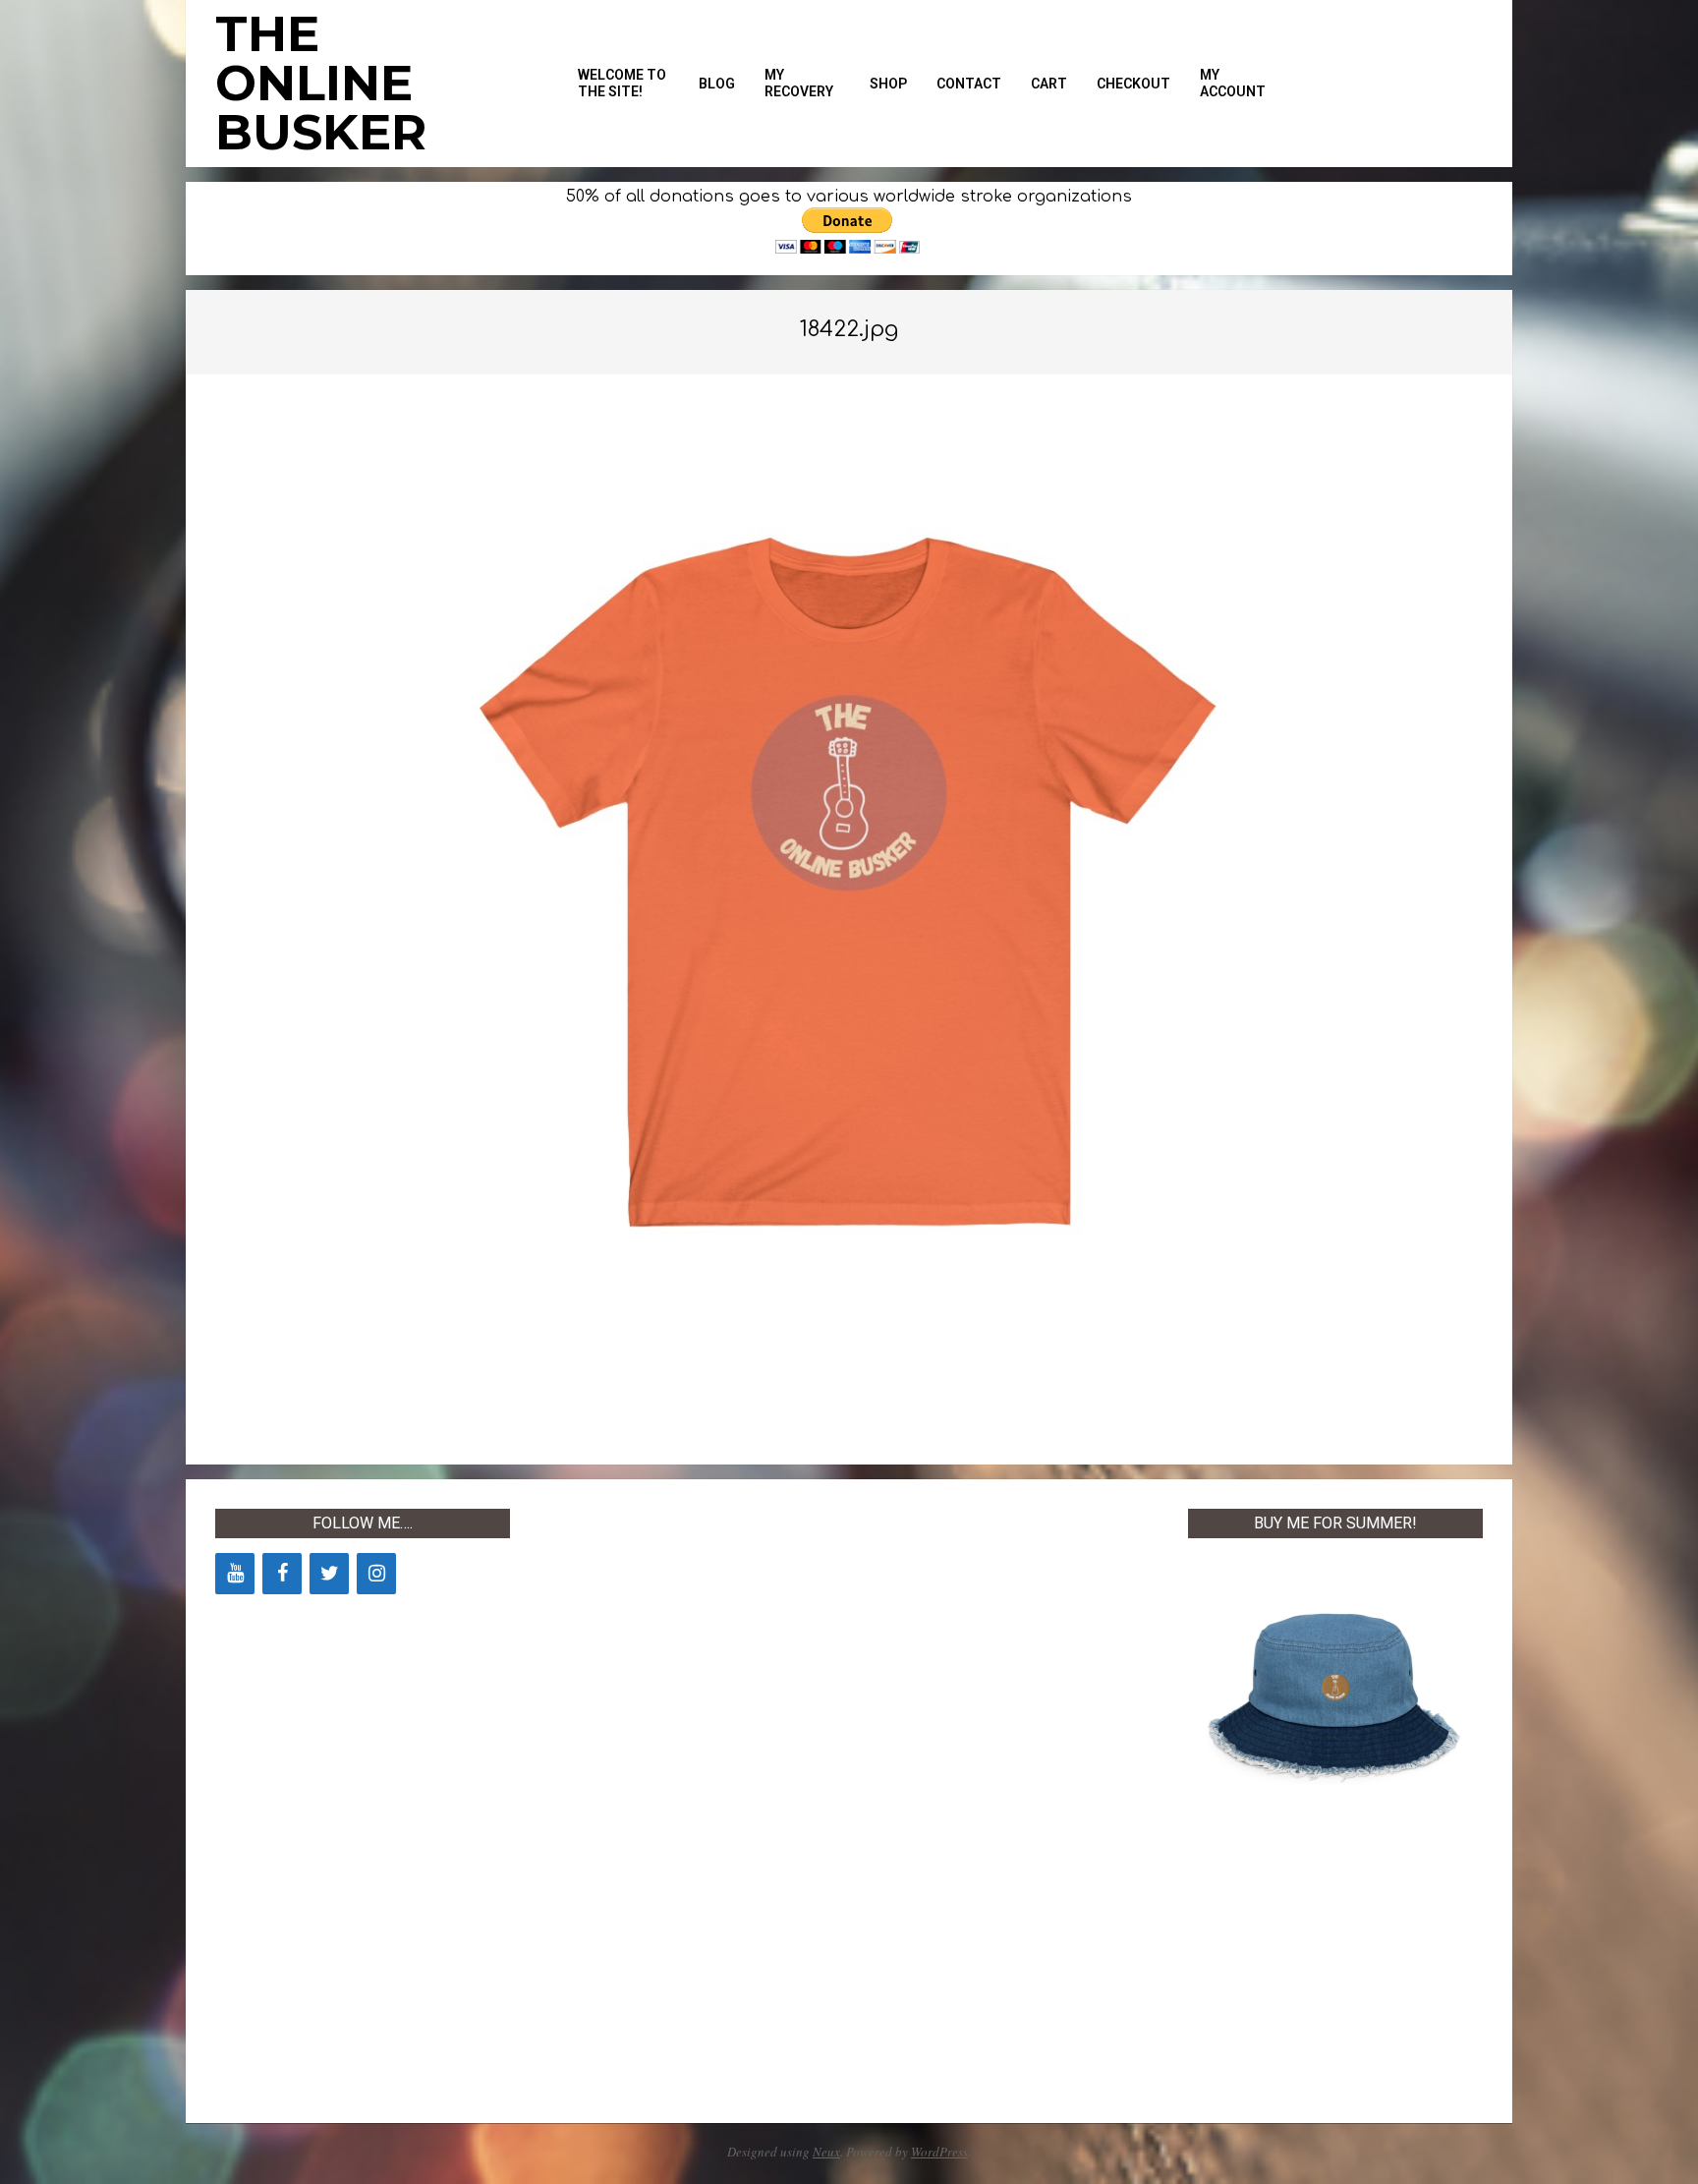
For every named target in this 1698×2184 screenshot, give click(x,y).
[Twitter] (329, 1574)
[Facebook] (282, 1574)
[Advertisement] (687, 1804)
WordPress (939, 2152)
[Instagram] (376, 1574)
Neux (826, 2152)
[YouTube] (235, 1574)
